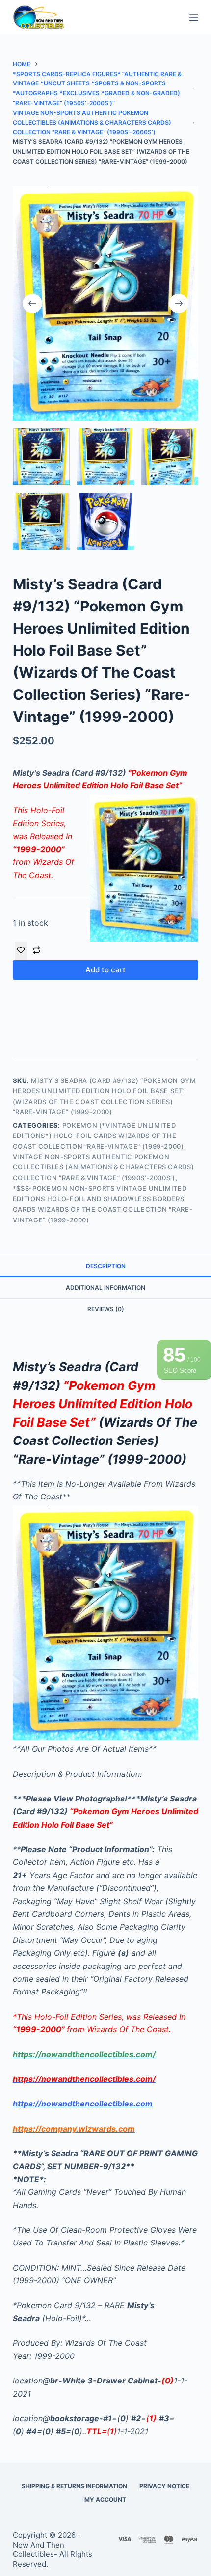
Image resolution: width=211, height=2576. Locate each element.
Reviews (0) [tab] (106, 1309)
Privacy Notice (164, 2486)
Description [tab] (106, 1266)
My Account (105, 2500)
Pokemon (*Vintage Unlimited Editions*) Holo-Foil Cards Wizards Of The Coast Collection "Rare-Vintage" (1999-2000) (98, 1136)
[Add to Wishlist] (21, 951)
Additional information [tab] (105, 1288)
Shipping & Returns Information (74, 2486)
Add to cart (105, 970)
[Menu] (194, 17)
